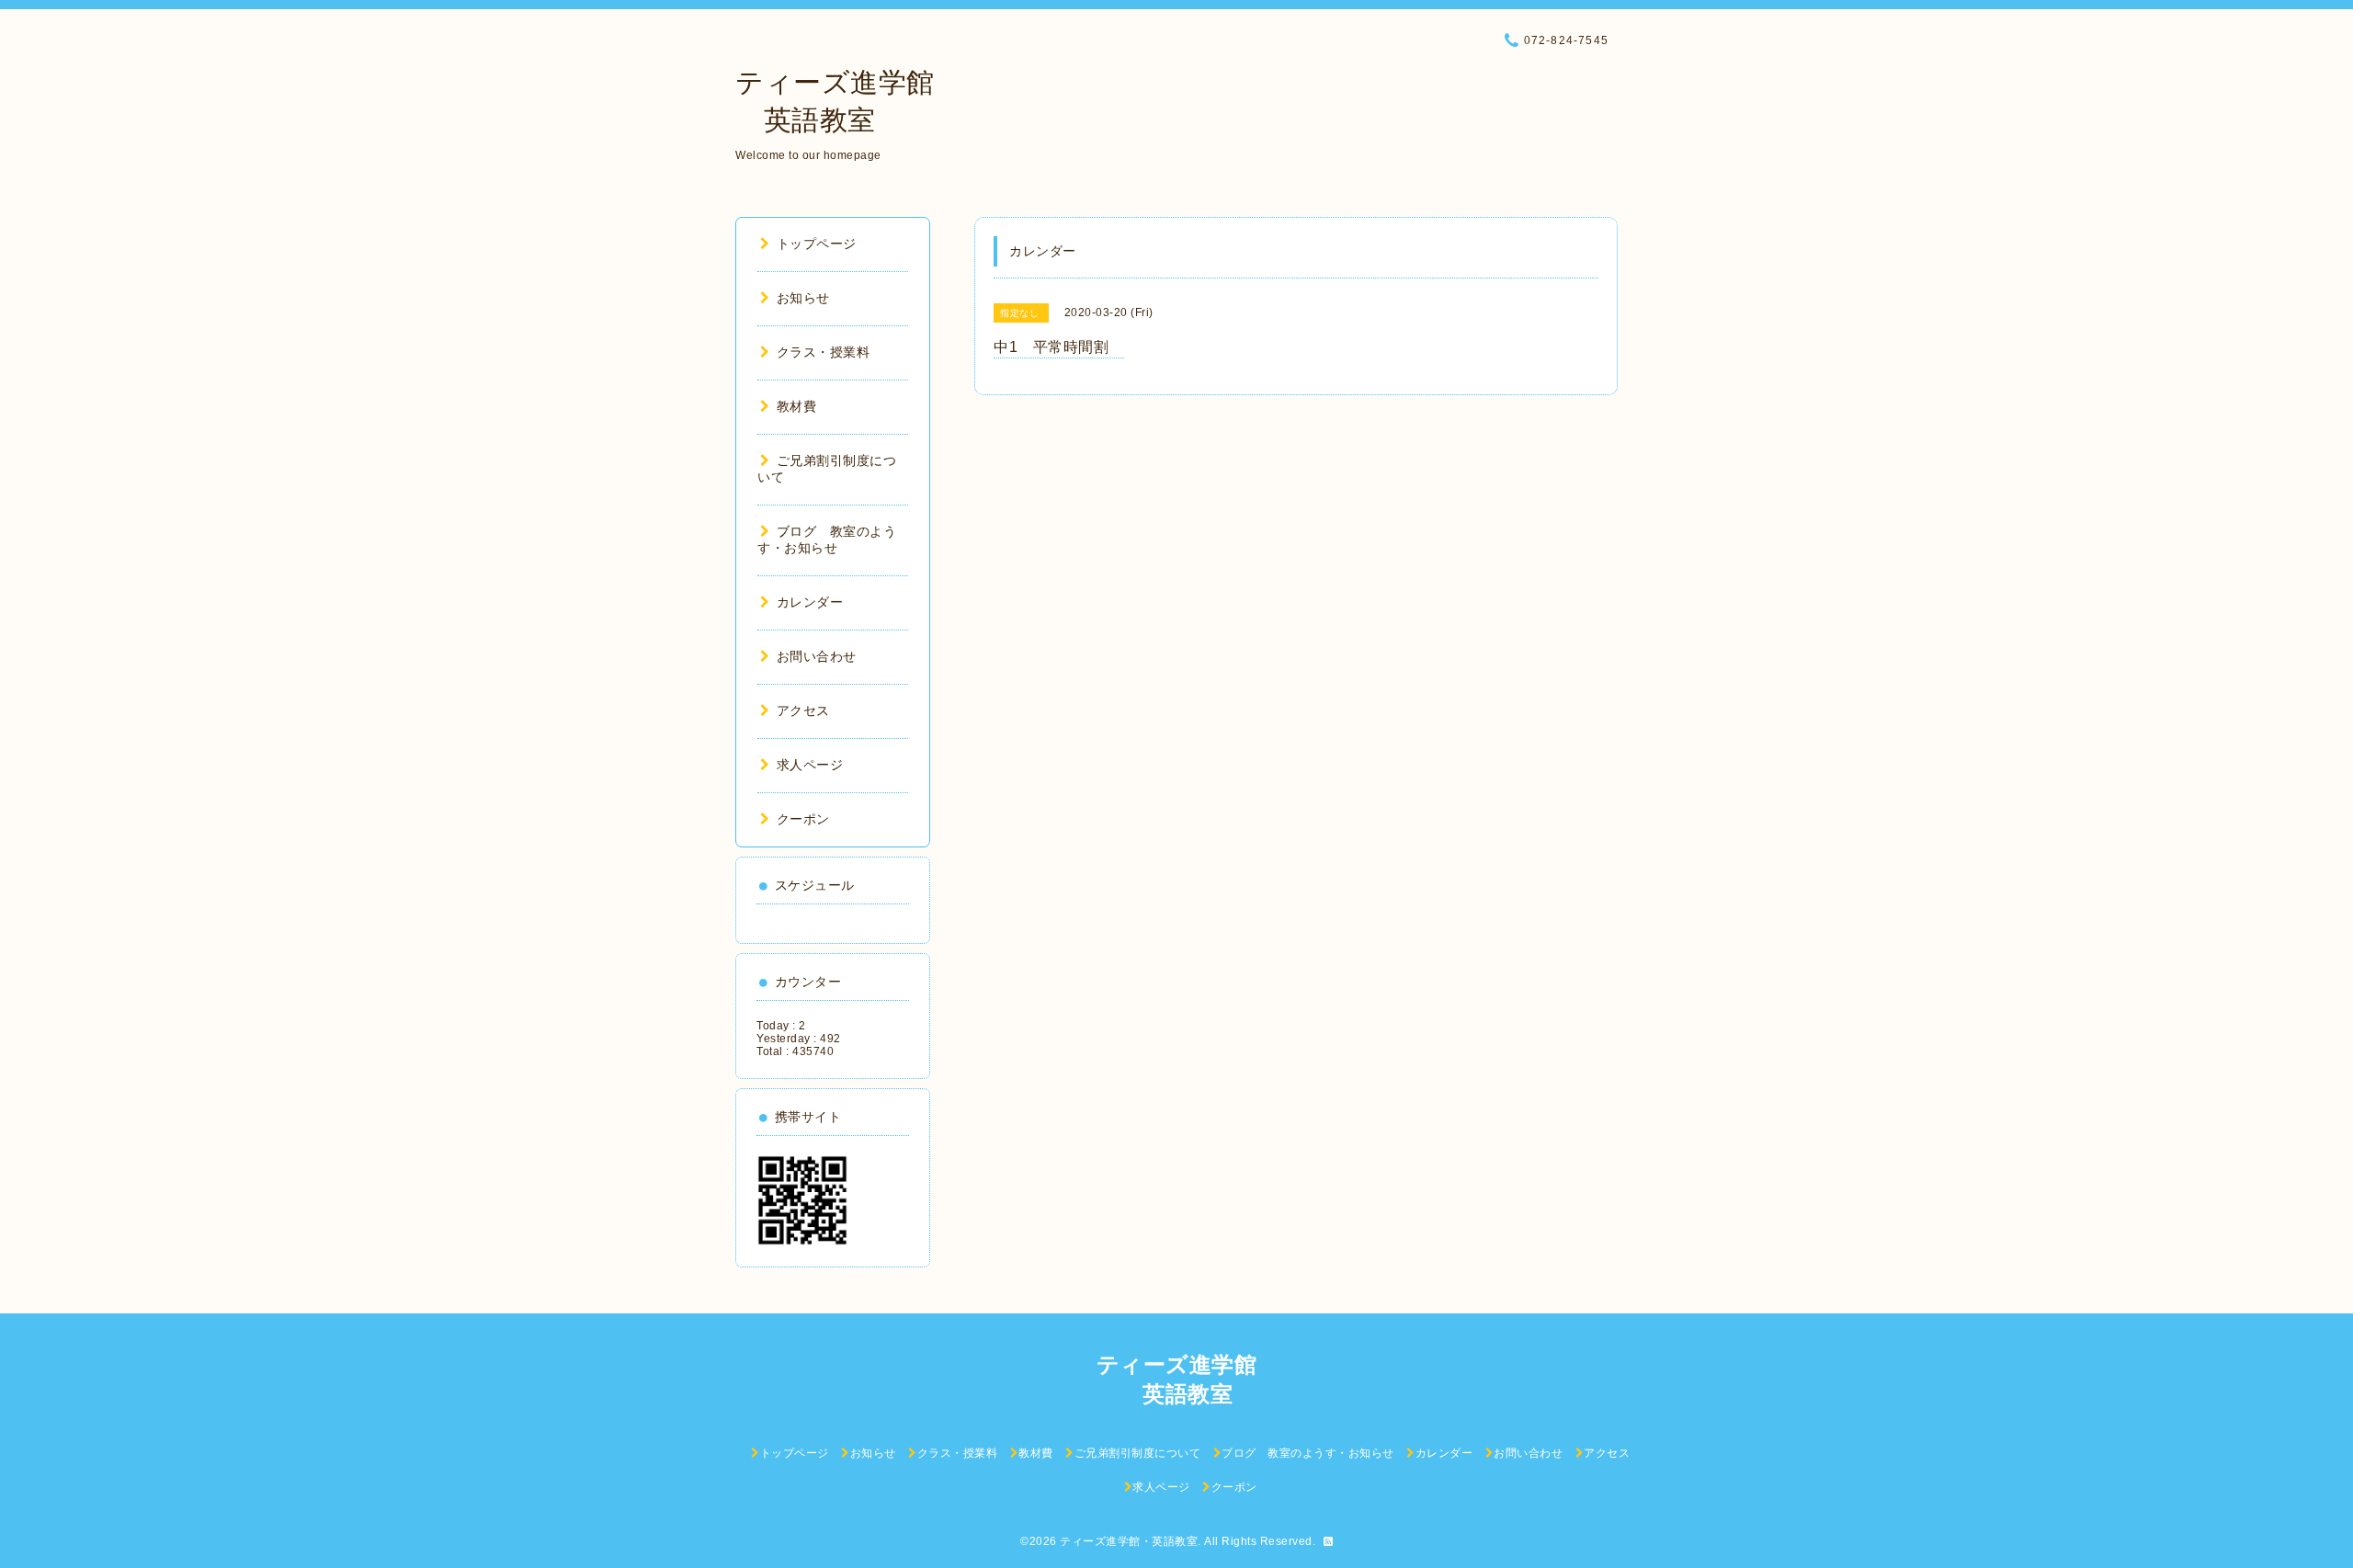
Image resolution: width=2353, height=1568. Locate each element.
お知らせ (803, 298)
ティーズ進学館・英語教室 (1129, 1541)
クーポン (803, 819)
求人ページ (810, 765)
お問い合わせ (817, 656)
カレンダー (810, 602)
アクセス (803, 710)
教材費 (796, 406)
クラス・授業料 (823, 352)
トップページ (817, 244)
